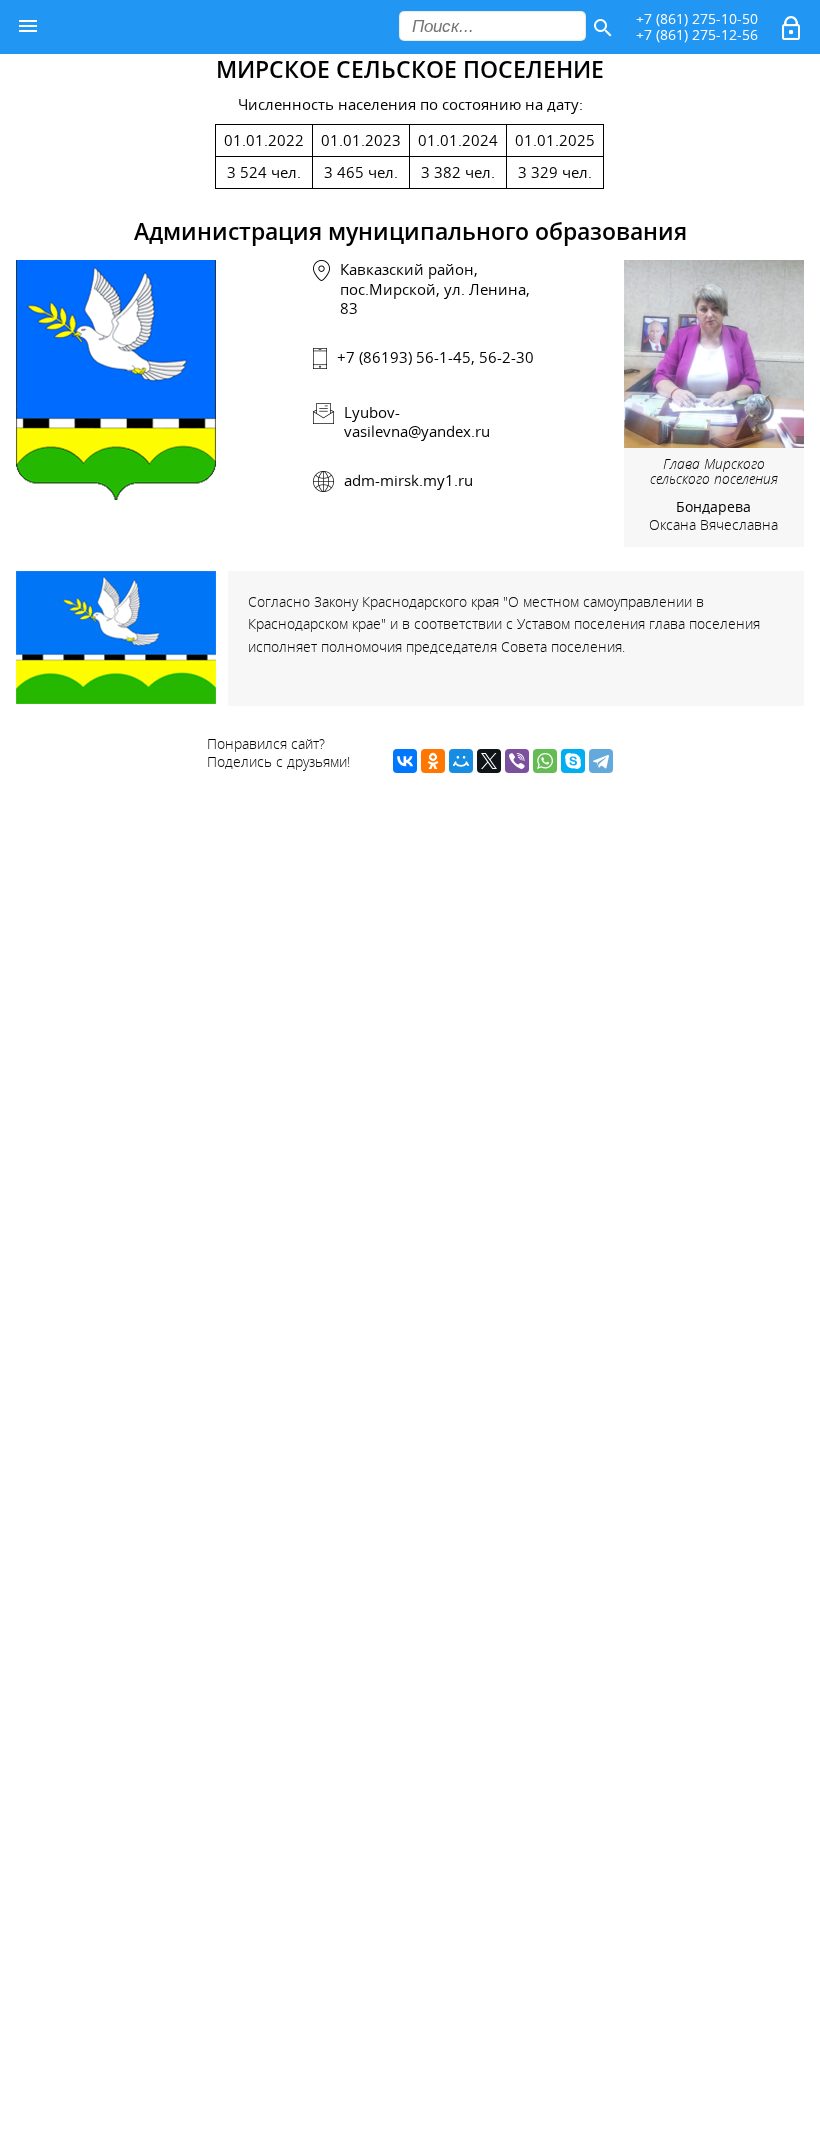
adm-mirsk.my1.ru (408, 480)
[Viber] (517, 761)
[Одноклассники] (433, 761)
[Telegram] (601, 761)
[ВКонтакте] (405, 761)
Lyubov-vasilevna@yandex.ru (417, 421)
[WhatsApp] (545, 761)
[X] (489, 761)
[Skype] (573, 761)
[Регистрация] (793, 32)
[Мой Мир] (461, 761)
